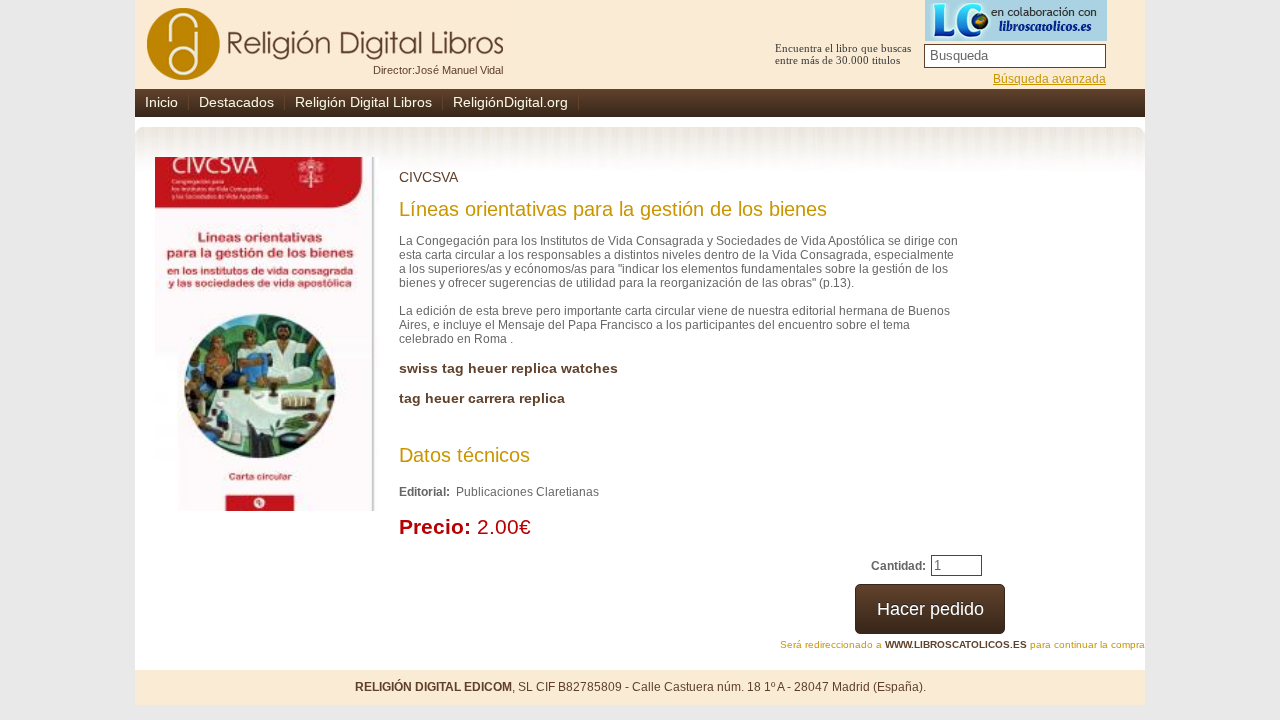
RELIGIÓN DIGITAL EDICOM (433, 687)
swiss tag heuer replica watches (508, 368)
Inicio (161, 102)
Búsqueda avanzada (1049, 79)
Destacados (236, 102)
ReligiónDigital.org (510, 102)
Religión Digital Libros (363, 102)
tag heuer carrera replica (482, 398)
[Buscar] (1093, 56)
